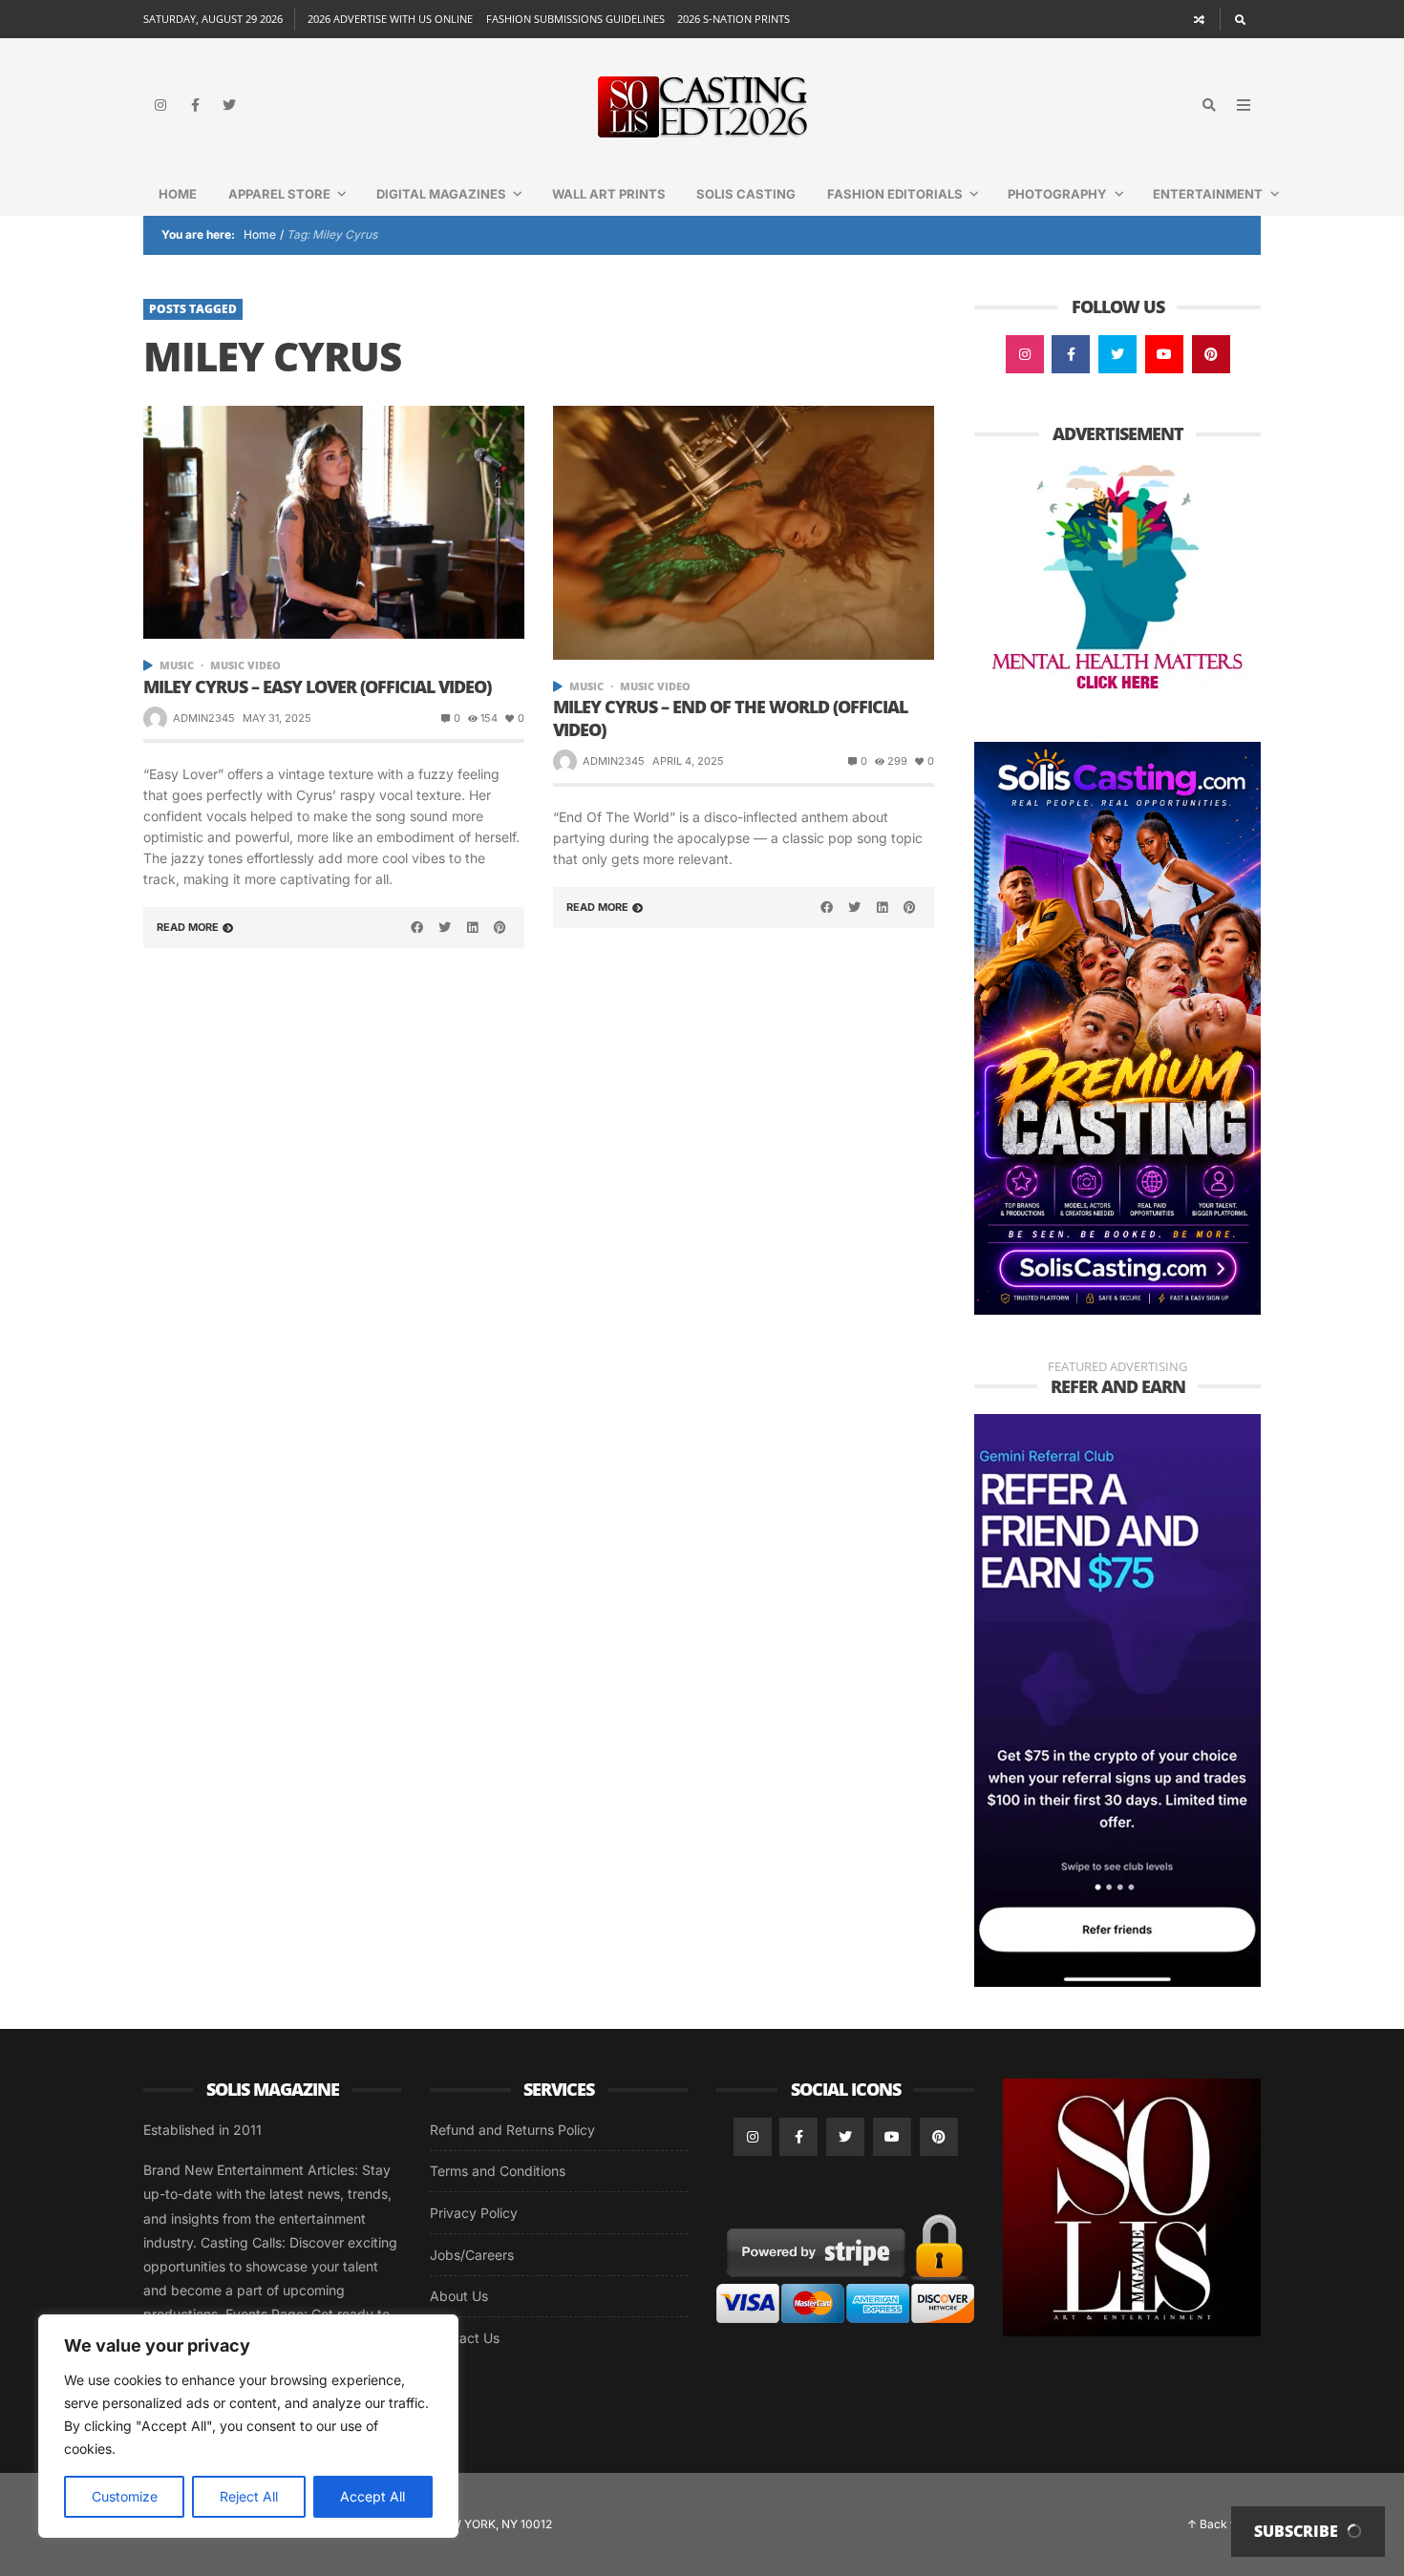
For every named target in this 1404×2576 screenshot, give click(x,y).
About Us (459, 2296)
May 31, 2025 (277, 718)
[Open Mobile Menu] (1244, 105)
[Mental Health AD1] (1117, 579)
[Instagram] (160, 105)
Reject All (249, 2496)
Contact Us (465, 2338)
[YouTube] (1164, 354)
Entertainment (1208, 194)
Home (178, 194)
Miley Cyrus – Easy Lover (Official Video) (317, 687)
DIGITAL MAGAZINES (441, 194)
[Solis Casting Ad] (1117, 1027)
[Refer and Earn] (1117, 1699)
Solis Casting (746, 194)
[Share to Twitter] (445, 927)
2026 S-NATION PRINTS (734, 19)
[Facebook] (195, 105)
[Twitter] (229, 105)
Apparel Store (279, 194)
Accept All (372, 2496)
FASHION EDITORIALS (895, 194)
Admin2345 (204, 718)
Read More (188, 927)
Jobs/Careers (472, 2255)
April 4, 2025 (688, 761)
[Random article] (1200, 19)
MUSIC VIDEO (245, 665)
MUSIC (177, 665)
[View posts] (148, 665)
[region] (248, 2426)
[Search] (1240, 19)
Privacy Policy (474, 2213)
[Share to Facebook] (417, 927)
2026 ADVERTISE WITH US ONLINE (390, 19)
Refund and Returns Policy (512, 2130)
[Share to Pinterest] (500, 927)
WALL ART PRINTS (609, 194)
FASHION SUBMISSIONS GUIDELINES (575, 19)
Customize (125, 2496)
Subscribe (1298, 2531)
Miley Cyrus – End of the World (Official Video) (730, 718)
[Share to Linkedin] (472, 927)
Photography (1057, 194)
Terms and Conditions (498, 2171)
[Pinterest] (1211, 354)
